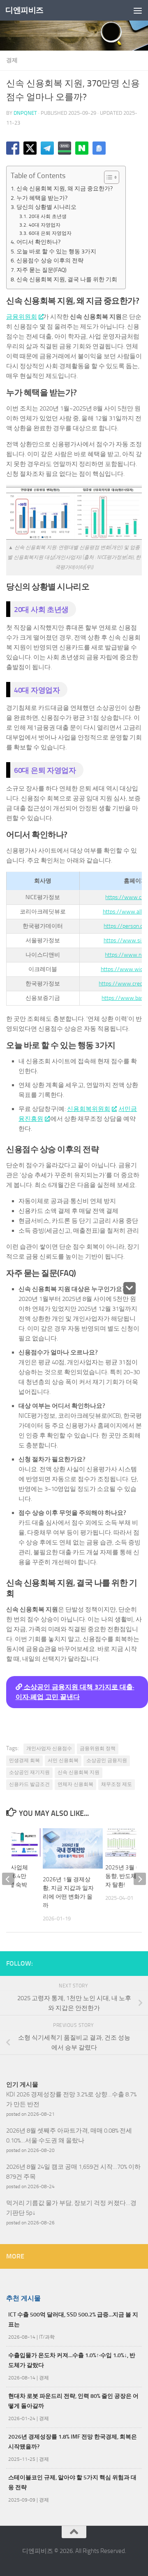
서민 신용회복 (63, 1760)
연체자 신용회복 (75, 1784)
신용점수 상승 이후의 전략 (50, 260)
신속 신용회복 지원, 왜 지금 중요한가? (65, 188)
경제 (12, 60)
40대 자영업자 (44, 225)
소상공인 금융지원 (107, 1760)
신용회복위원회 (89, 1109)
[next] (140, 1879)
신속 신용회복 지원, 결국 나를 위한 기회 (67, 279)
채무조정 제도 (117, 1784)
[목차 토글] (108, 177)
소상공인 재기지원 (29, 1772)
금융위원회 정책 (98, 1748)
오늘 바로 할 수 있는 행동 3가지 (56, 251)
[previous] (8, 1879)
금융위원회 (22, 317)
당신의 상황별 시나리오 (46, 207)
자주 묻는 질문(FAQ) (42, 270)
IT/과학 (47, 2337)
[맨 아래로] (129, 1288)
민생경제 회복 (24, 1760)
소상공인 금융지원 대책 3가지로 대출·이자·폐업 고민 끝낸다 (75, 1692)
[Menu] (138, 10)
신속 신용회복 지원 (79, 1772)
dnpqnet (25, 113)
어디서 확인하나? (38, 242)
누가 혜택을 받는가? (42, 198)
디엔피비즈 (24, 10)
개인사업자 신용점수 (49, 1748)
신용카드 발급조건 (29, 1784)
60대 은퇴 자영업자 (50, 233)
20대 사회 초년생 (47, 216)
